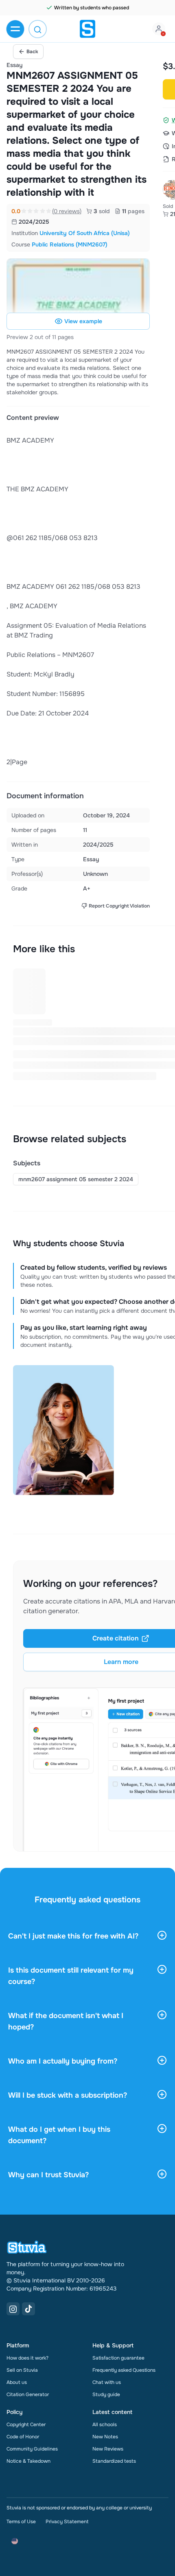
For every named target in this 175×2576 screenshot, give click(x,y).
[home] (87, 29)
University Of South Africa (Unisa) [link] (85, 233)
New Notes (105, 2437)
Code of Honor (23, 2437)
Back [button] (32, 52)
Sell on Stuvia (22, 2370)
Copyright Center (26, 2425)
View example (83, 321)
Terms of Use (21, 2522)
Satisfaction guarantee (118, 2358)
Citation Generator (28, 2394)
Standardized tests (114, 2461)
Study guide (106, 2394)
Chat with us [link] (107, 2382)
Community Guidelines (32, 2449)
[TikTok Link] (28, 2309)
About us (17, 2382)
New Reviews (108, 2449)
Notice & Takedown (28, 2461)
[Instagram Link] (13, 2309)
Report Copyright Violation (119, 906)
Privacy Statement (67, 2522)
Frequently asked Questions (124, 2370)
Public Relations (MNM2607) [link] (70, 244)
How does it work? (27, 2358)
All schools (105, 2425)
